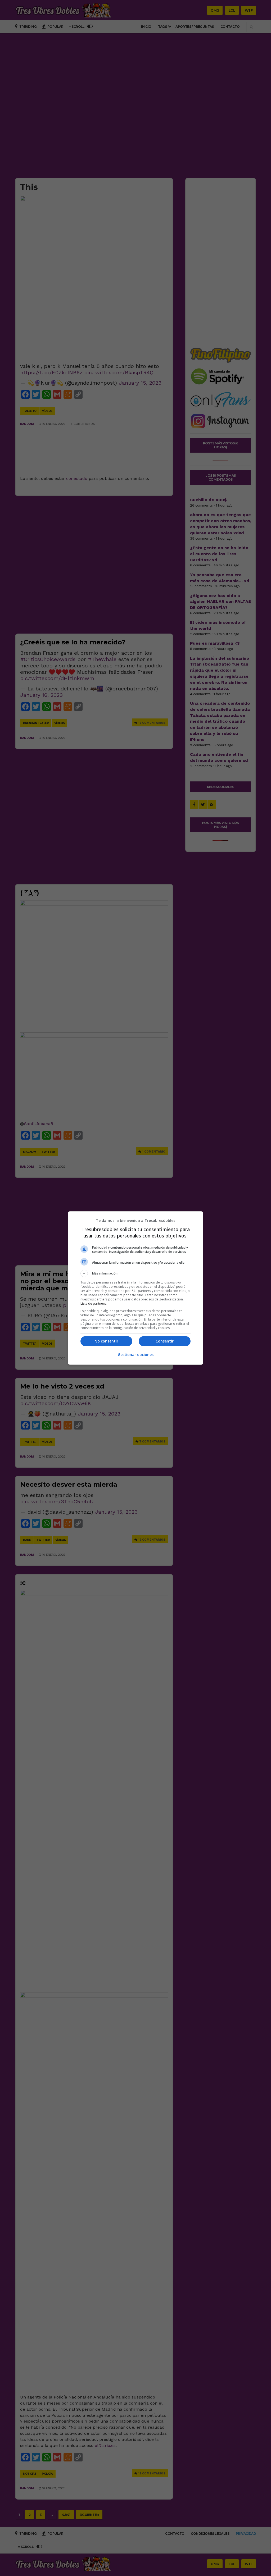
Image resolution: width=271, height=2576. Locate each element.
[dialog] (135, 1288)
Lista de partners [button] (93, 1303)
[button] (135, 1273)
